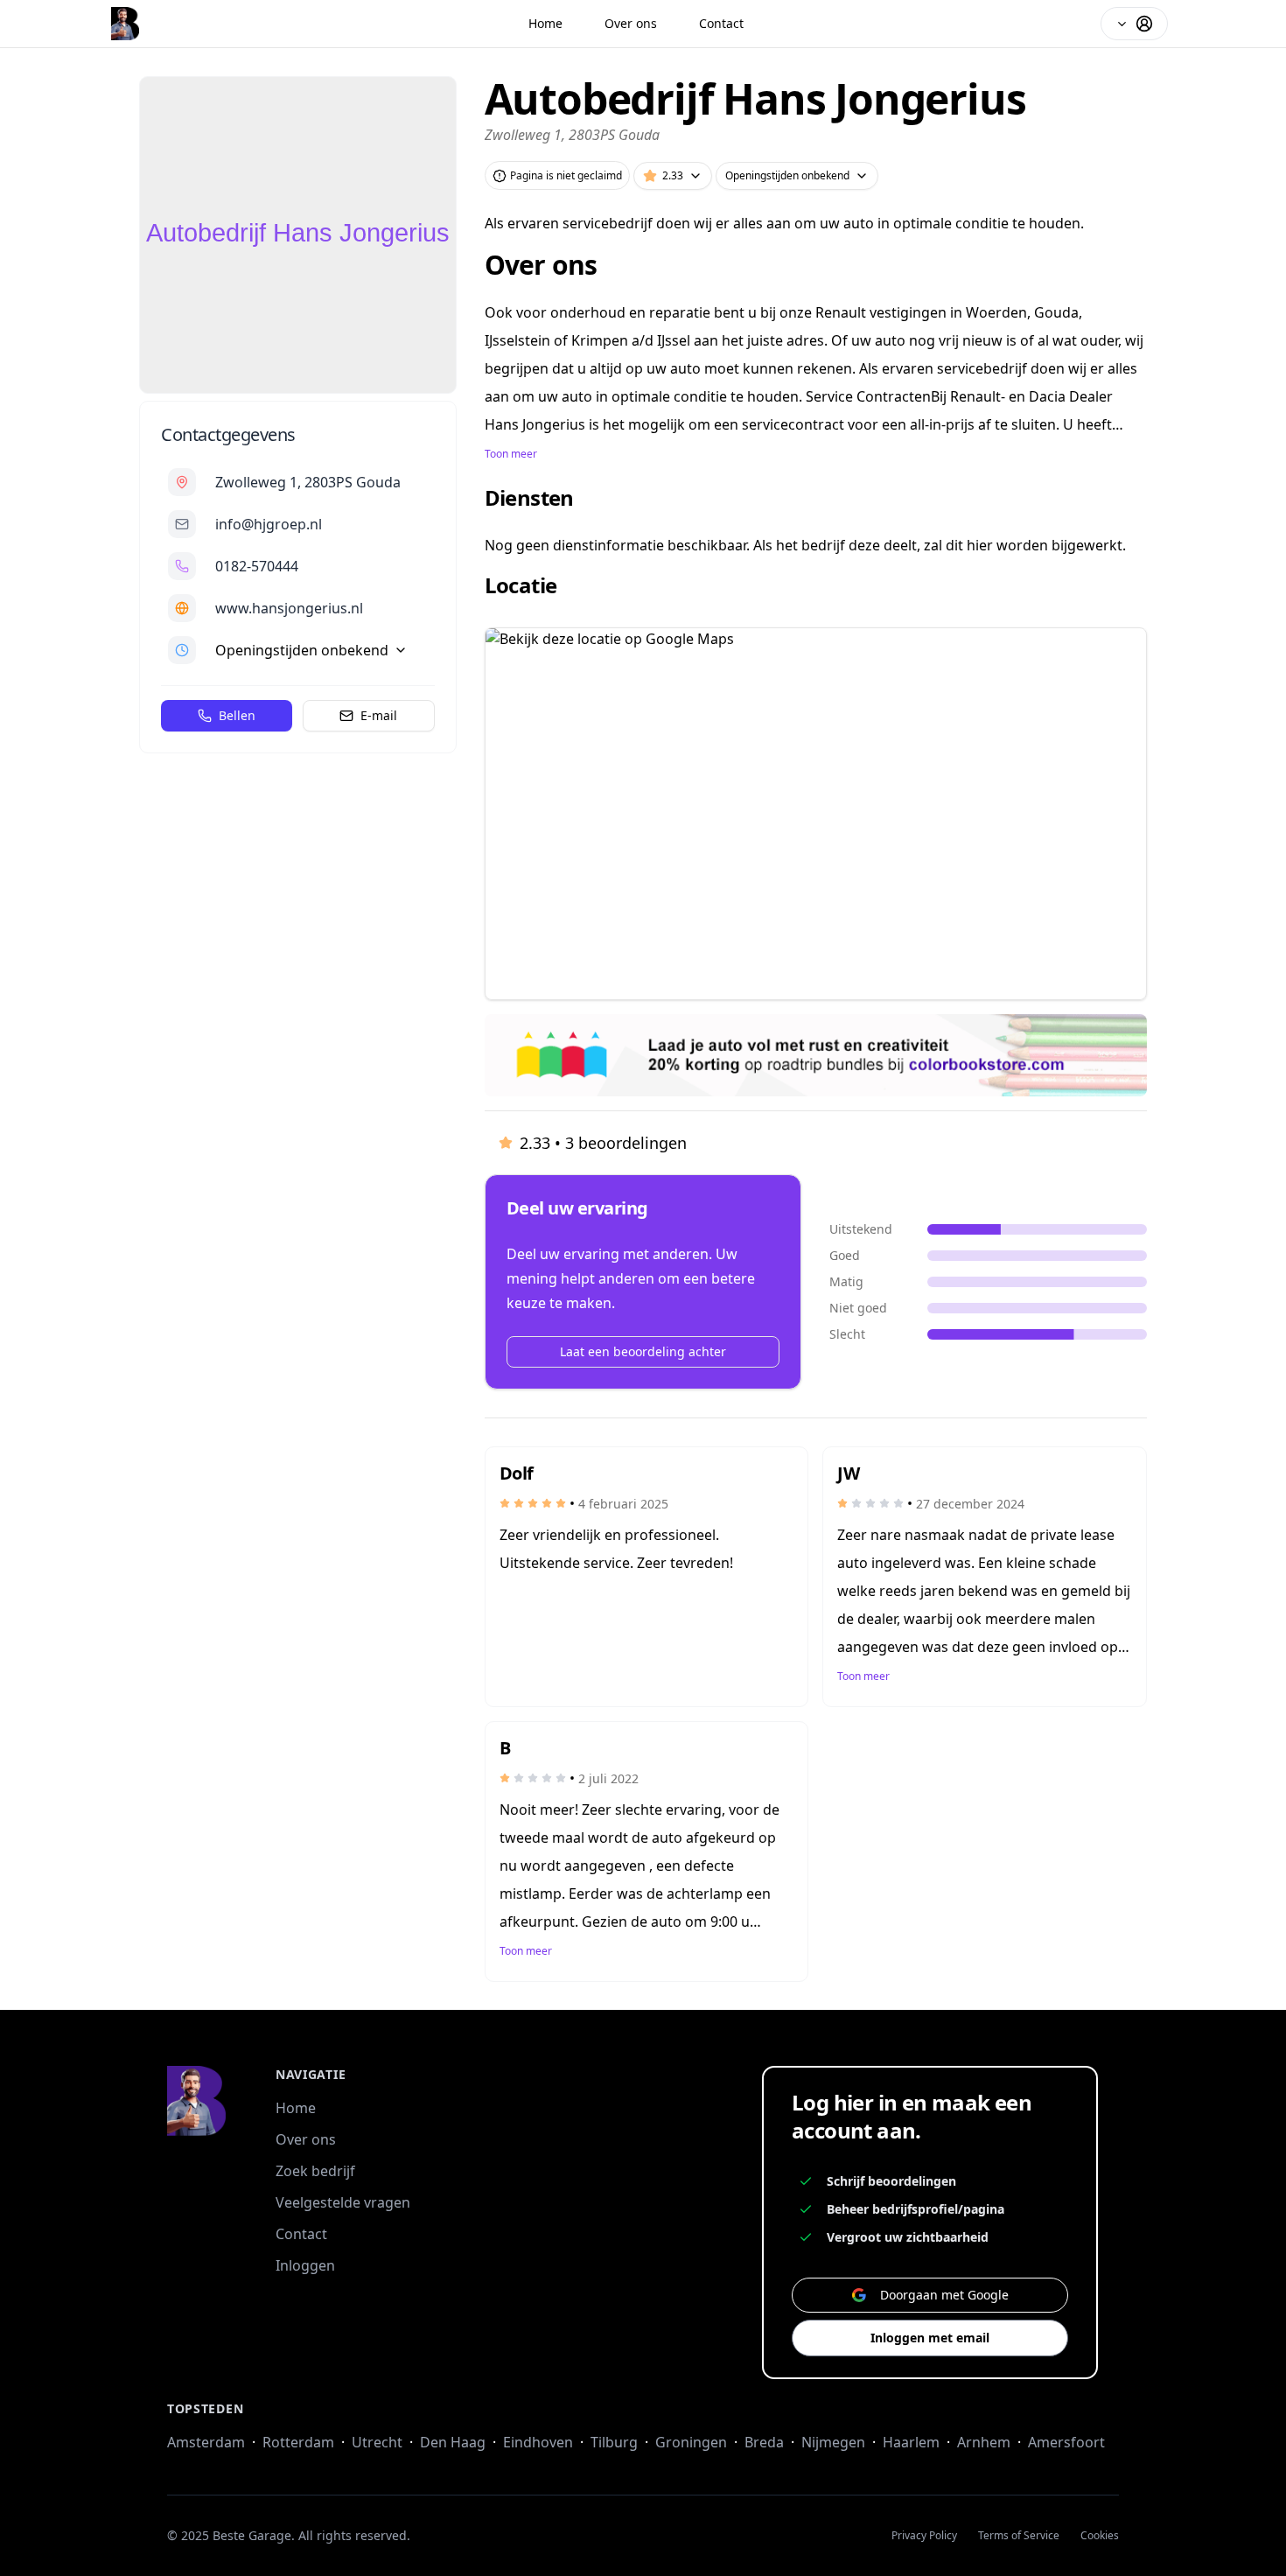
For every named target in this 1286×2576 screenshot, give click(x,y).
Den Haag (453, 2442)
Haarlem (911, 2442)
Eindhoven (538, 2442)
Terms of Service (1019, 2536)
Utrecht (377, 2442)
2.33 (673, 175)
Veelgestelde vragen (343, 2202)
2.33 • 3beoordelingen (603, 1143)
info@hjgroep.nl (269, 524)
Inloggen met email (930, 2338)
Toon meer (511, 454)
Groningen (691, 2442)
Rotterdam (298, 2442)
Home (545, 23)
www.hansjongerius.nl (289, 608)
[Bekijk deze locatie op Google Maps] (816, 814)
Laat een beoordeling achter (643, 1351)
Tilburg (614, 2442)
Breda (764, 2442)
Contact (721, 23)
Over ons (631, 23)
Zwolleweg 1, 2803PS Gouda (308, 482)
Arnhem (984, 2442)
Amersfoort (1066, 2442)
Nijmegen (833, 2442)
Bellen (237, 715)
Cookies (1100, 2536)
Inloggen (305, 2265)
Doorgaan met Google (944, 2295)
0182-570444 (257, 566)
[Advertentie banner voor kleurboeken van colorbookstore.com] (816, 1055)
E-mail (379, 715)
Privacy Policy (924, 2536)
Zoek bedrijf (315, 2171)
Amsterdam (206, 2442)
